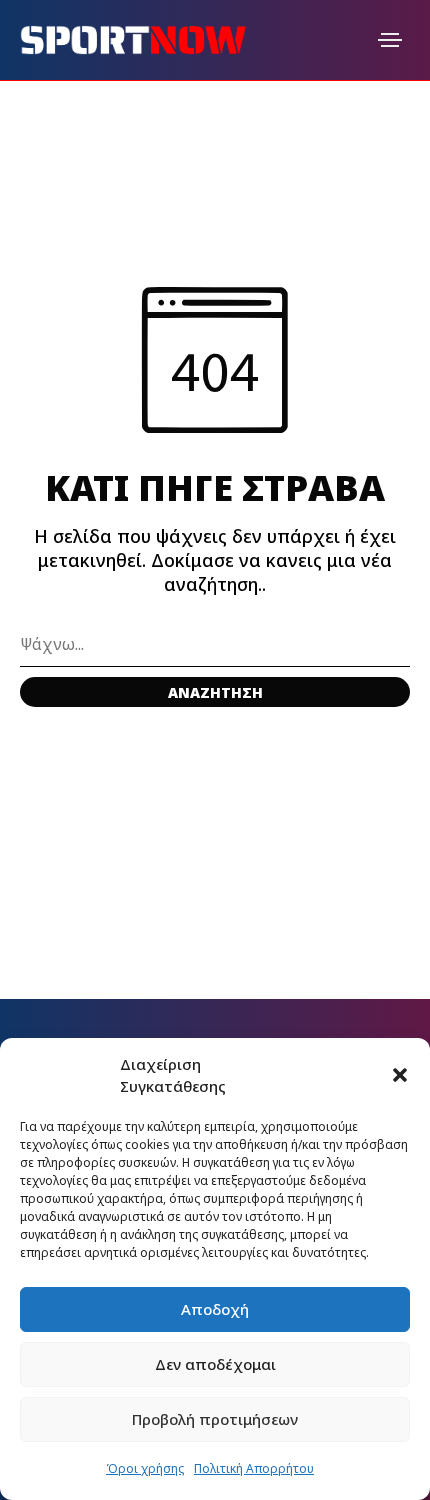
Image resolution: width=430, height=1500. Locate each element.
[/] (390, 40)
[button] (400, 1075)
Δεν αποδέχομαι (215, 1364)
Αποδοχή (215, 1309)
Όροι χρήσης (145, 1468)
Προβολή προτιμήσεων (215, 1419)
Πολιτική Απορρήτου (254, 1468)
